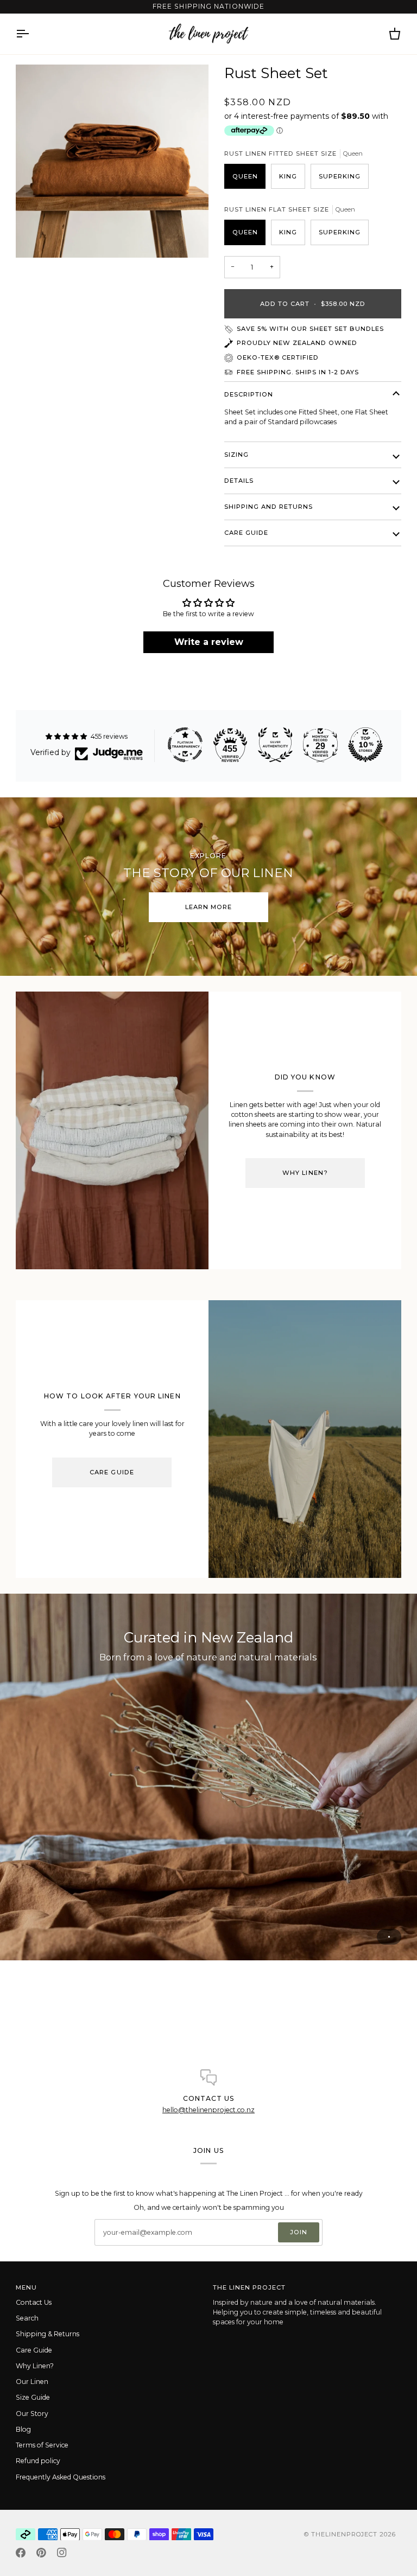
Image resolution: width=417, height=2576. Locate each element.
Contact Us (34, 2302)
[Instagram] (62, 2553)
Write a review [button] (209, 642)
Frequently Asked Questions (61, 2477)
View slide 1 (389, 1937)
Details (239, 481)
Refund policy (38, 2461)
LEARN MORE (208, 907)
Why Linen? (305, 1173)
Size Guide (33, 2397)
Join (299, 2232)
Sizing (236, 455)
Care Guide (246, 533)
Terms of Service (42, 2445)
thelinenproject (345, 2534)
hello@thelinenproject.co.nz (208, 2110)
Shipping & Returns (48, 2334)
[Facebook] (21, 2553)
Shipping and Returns (268, 507)
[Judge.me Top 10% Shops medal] (365, 745)
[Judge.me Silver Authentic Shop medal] (275, 745)
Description (249, 394)
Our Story (32, 2414)
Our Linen (32, 2382)
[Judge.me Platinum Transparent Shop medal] (185, 745)
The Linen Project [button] (249, 2287)
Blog (23, 2429)
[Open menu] (32, 34)
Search (27, 2318)
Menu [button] (26, 2287)
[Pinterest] (41, 2553)
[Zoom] (112, 161)
